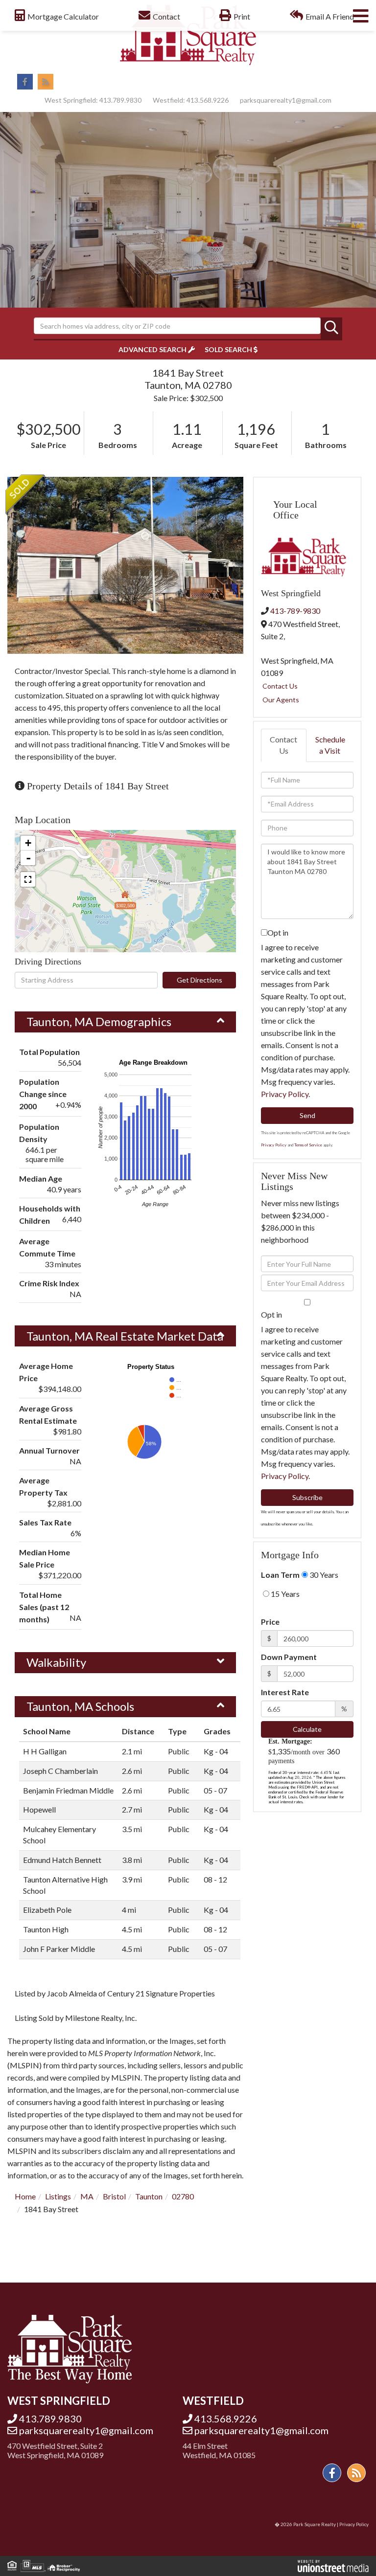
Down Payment (289, 1657)
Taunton (149, 2196)
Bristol (114, 2196)
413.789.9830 (120, 100)
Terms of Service (308, 1145)
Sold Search (228, 349)
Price (270, 1622)
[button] (331, 328)
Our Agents (281, 700)
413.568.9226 (208, 100)
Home (25, 2196)
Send (307, 1115)
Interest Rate (285, 1692)
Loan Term (280, 1575)
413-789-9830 (295, 611)
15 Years (284, 1594)
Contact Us (280, 686)
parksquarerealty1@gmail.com (286, 100)
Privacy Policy (285, 1094)
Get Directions (200, 980)
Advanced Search (153, 349)
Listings (58, 2196)
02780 (183, 2196)
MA (87, 2196)
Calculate (307, 1729)
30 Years (323, 1575)
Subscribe (307, 1497)
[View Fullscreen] (28, 879)
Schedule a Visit (330, 745)
